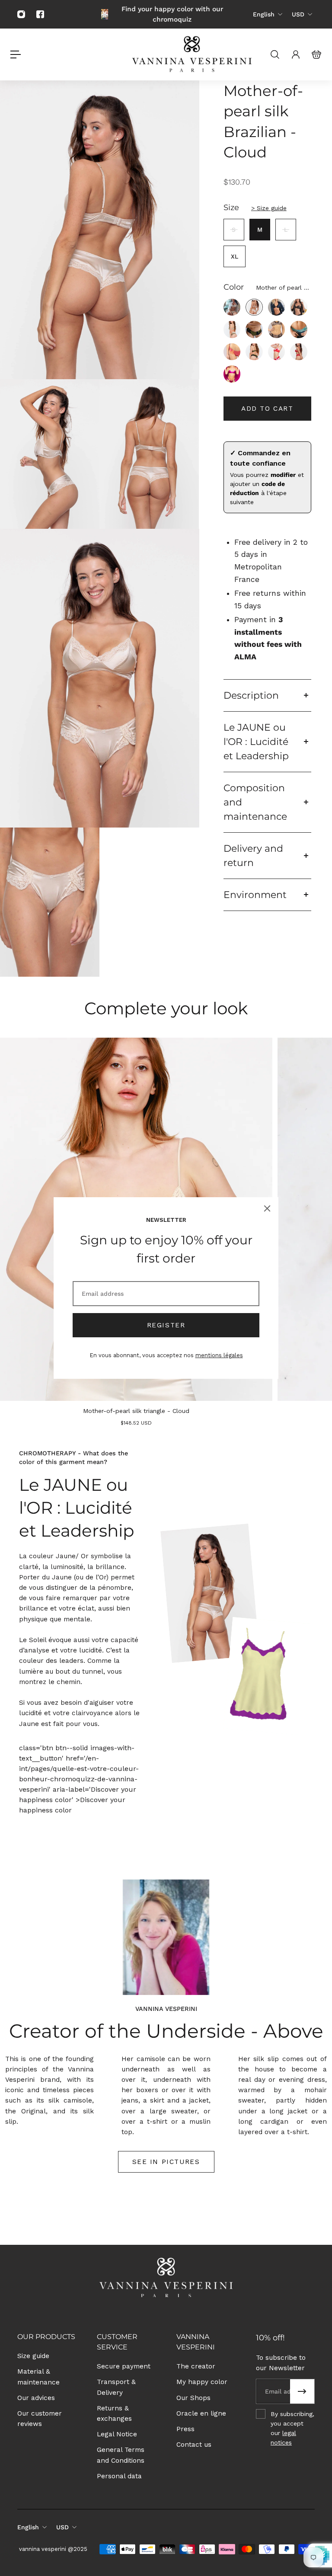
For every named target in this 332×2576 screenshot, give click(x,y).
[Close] (267, 1208)
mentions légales (219, 1355)
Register (166, 1325)
